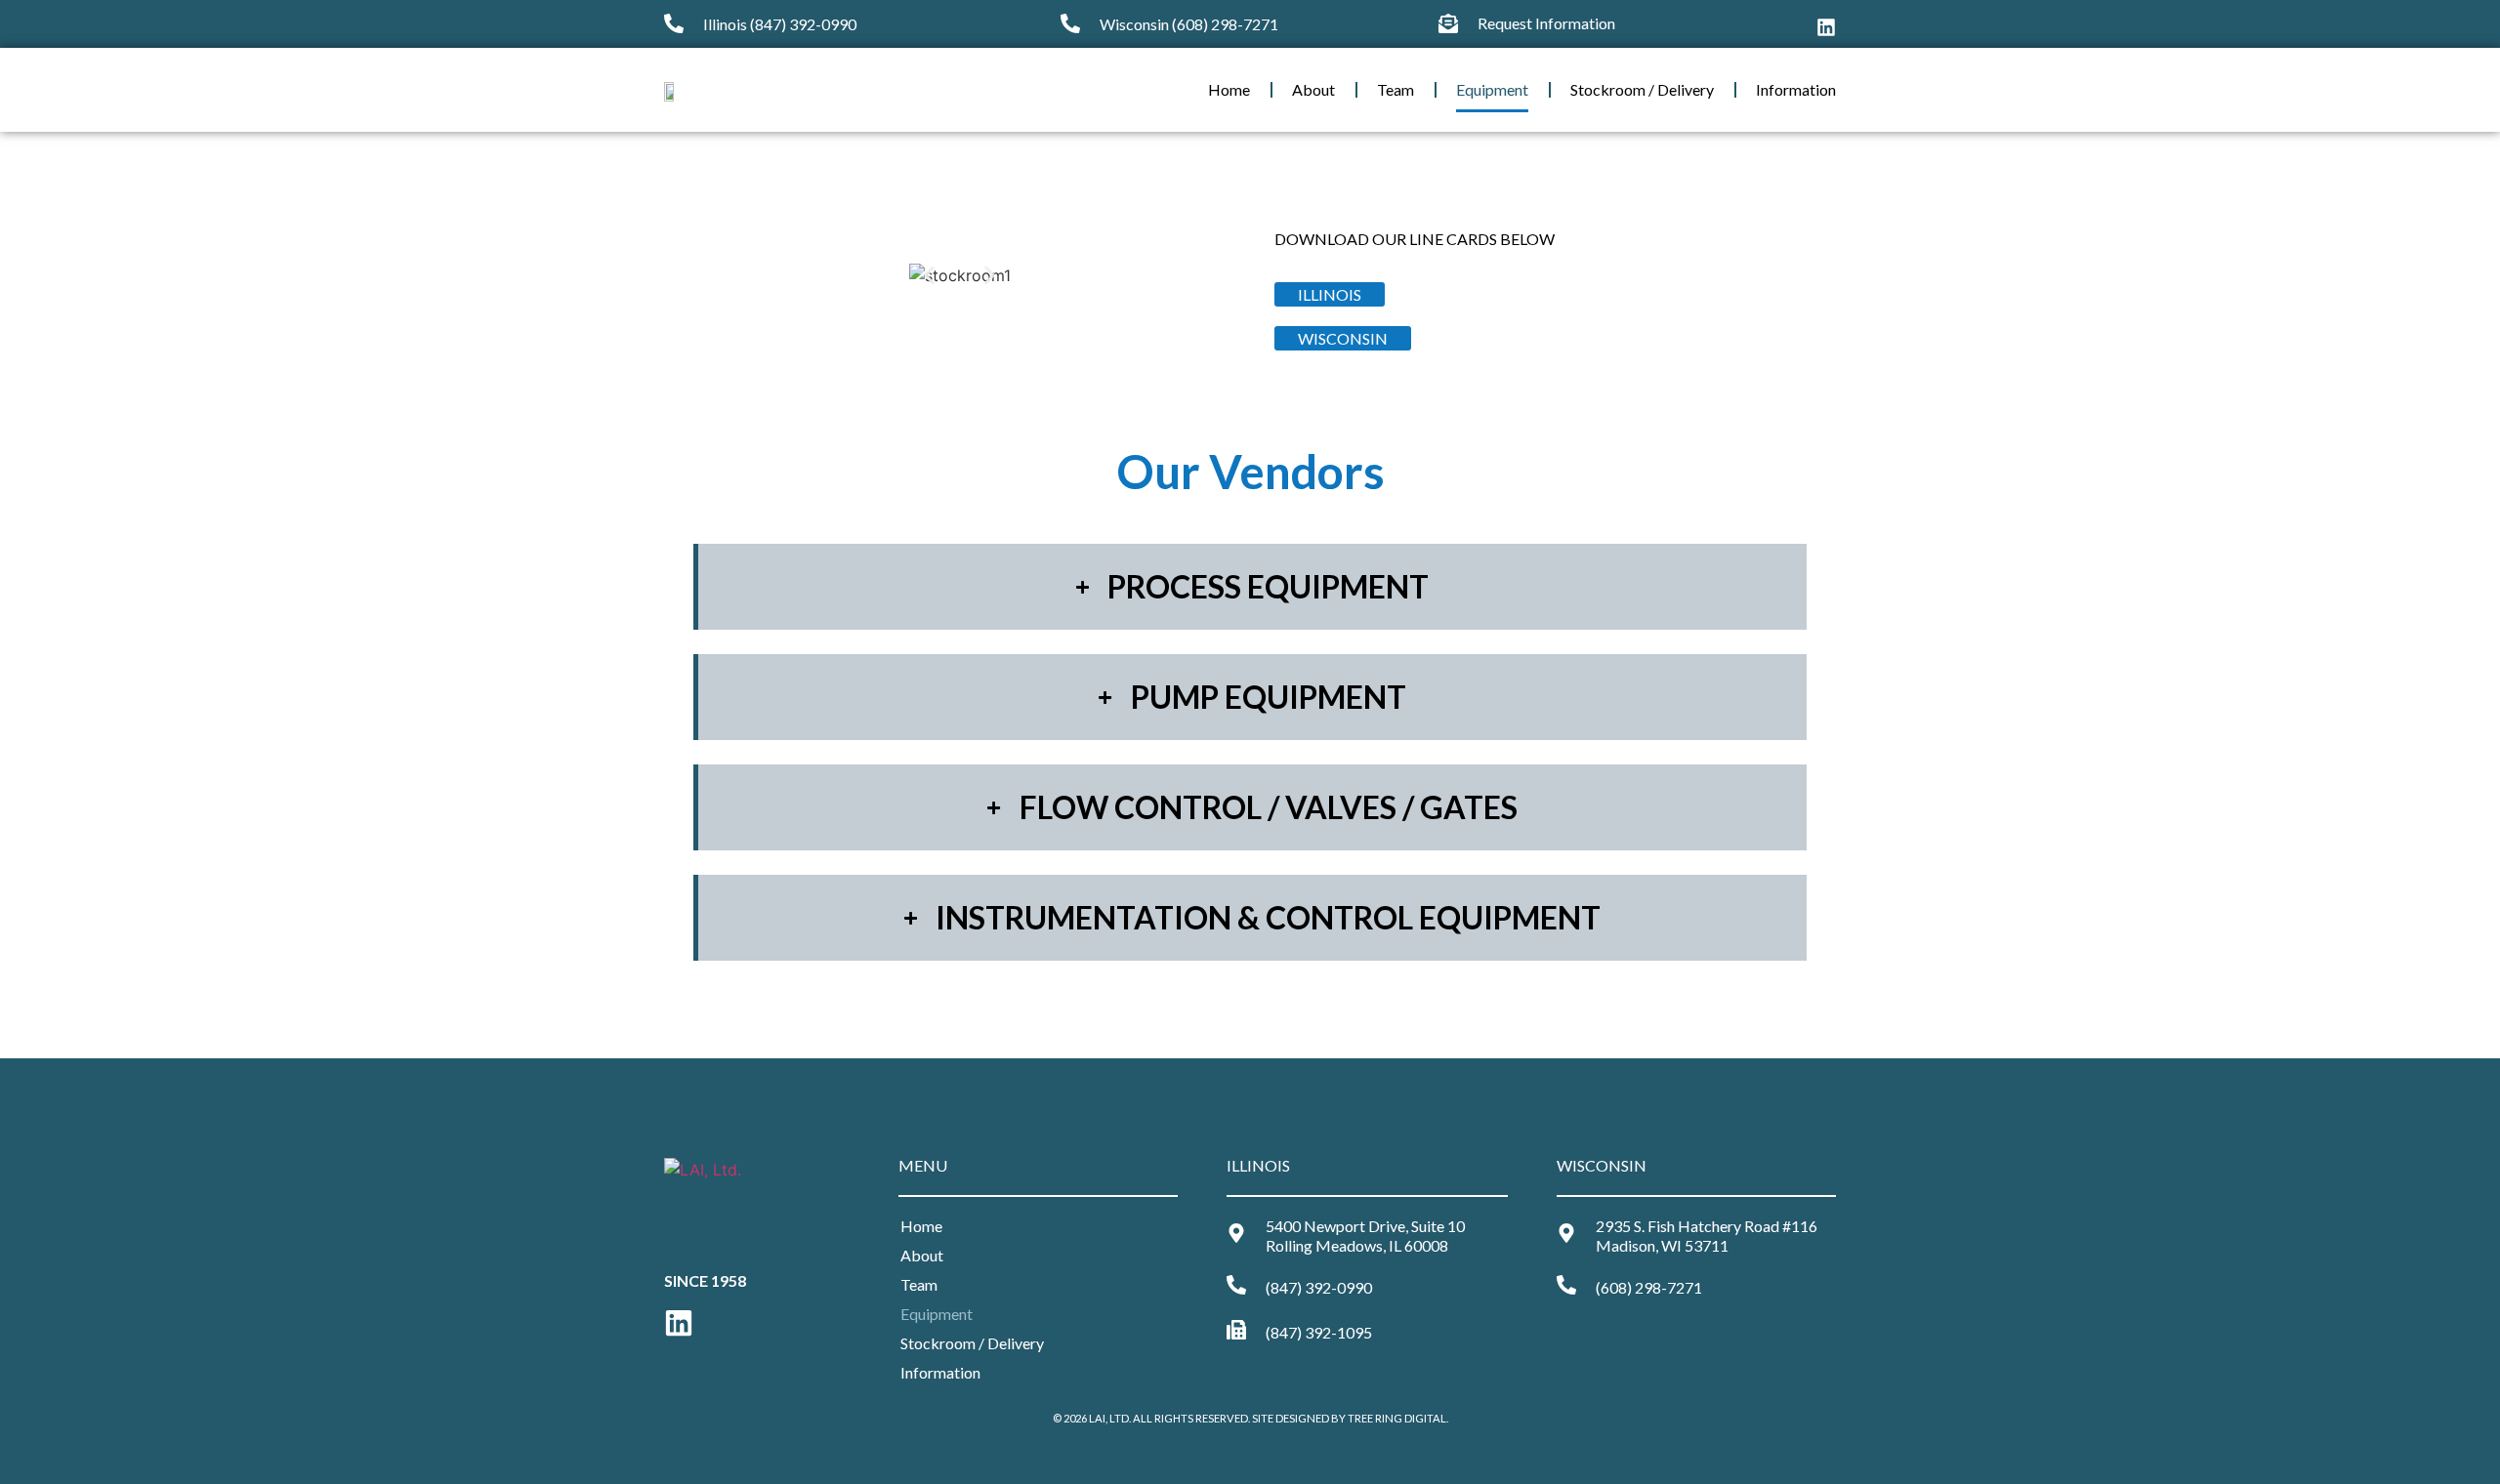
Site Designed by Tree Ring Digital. (1350, 1418)
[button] (929, 276)
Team (1396, 89)
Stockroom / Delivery (1642, 89)
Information (1796, 89)
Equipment (1492, 89)
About (1313, 89)
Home (1229, 89)
